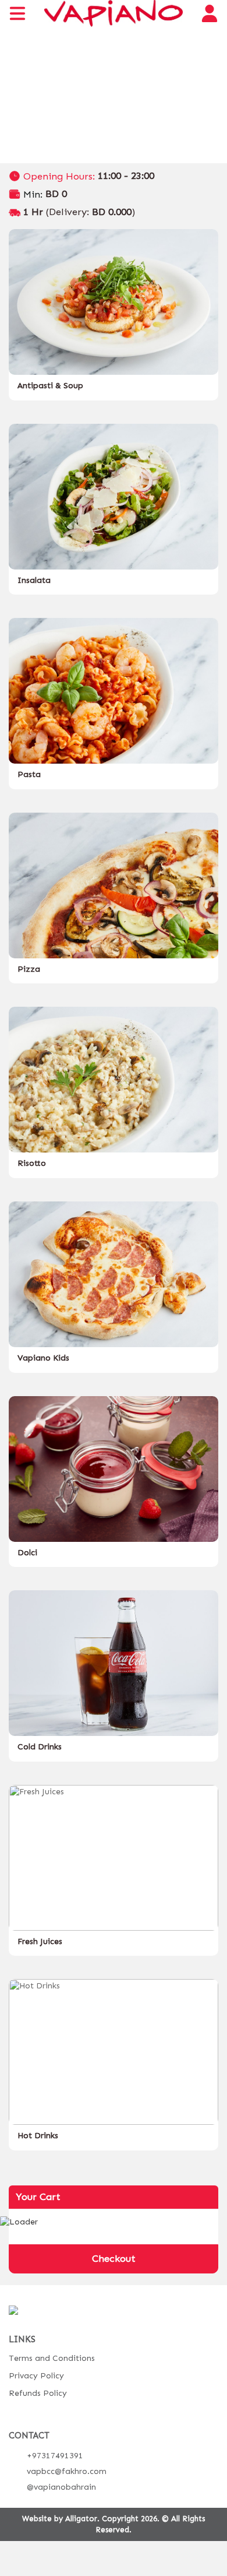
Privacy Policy (36, 2376)
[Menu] (17, 13)
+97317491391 (55, 2456)
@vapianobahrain (61, 2487)
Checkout (114, 2258)
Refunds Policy (38, 2393)
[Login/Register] (210, 13)
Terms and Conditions (52, 2358)
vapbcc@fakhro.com (67, 2471)
